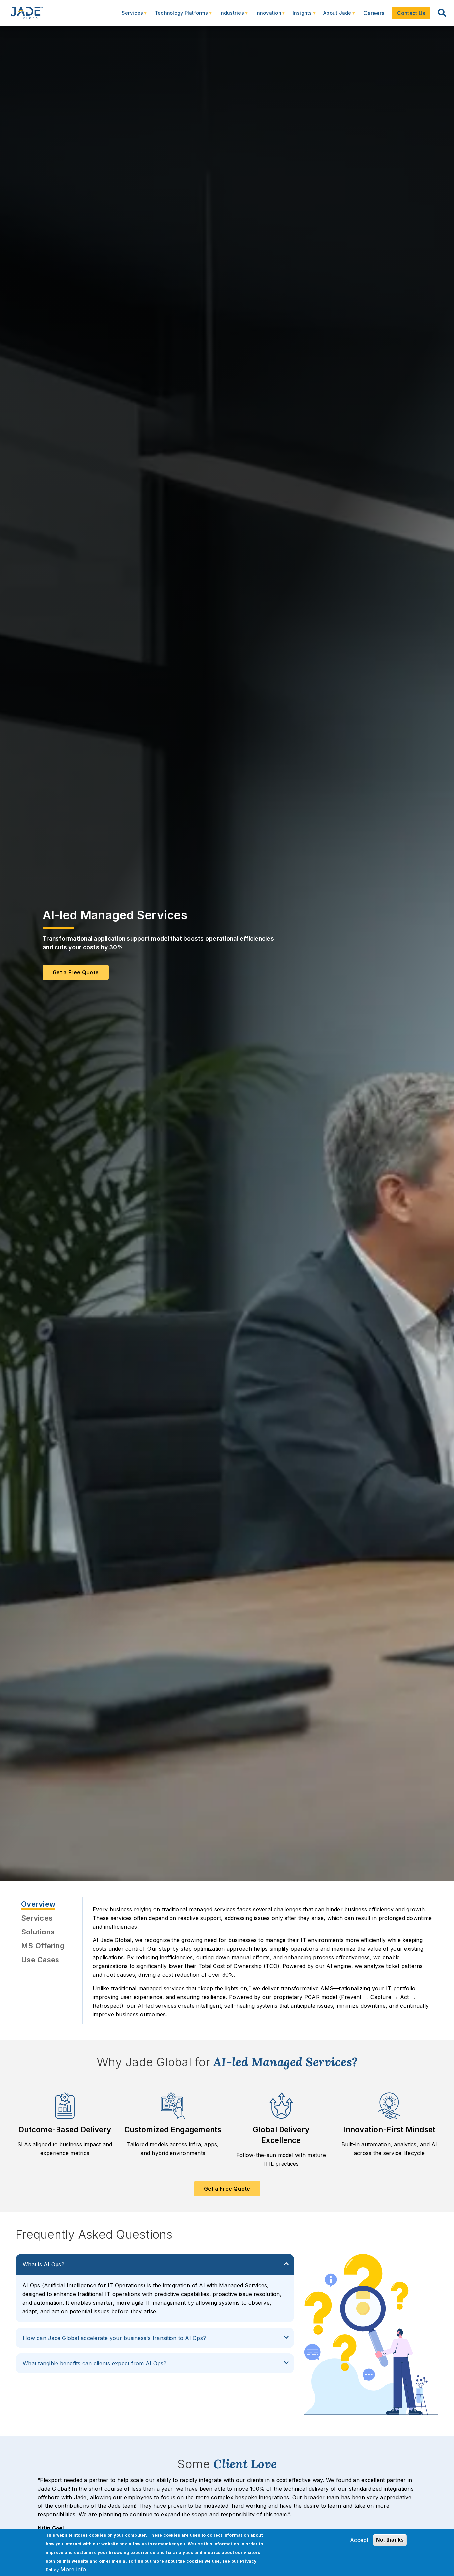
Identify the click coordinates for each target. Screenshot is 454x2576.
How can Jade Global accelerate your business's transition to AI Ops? (114, 2338)
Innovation (265, 16)
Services (129, 16)
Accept (359, 2540)
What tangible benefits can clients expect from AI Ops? (95, 2363)
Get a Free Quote (227, 2189)
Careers (374, 13)
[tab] (47, 1904)
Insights (299, 16)
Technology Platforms (178, 16)
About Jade (334, 16)
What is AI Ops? (44, 2264)
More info (73, 2569)
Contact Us (411, 13)
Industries (228, 16)
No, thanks (390, 2540)
